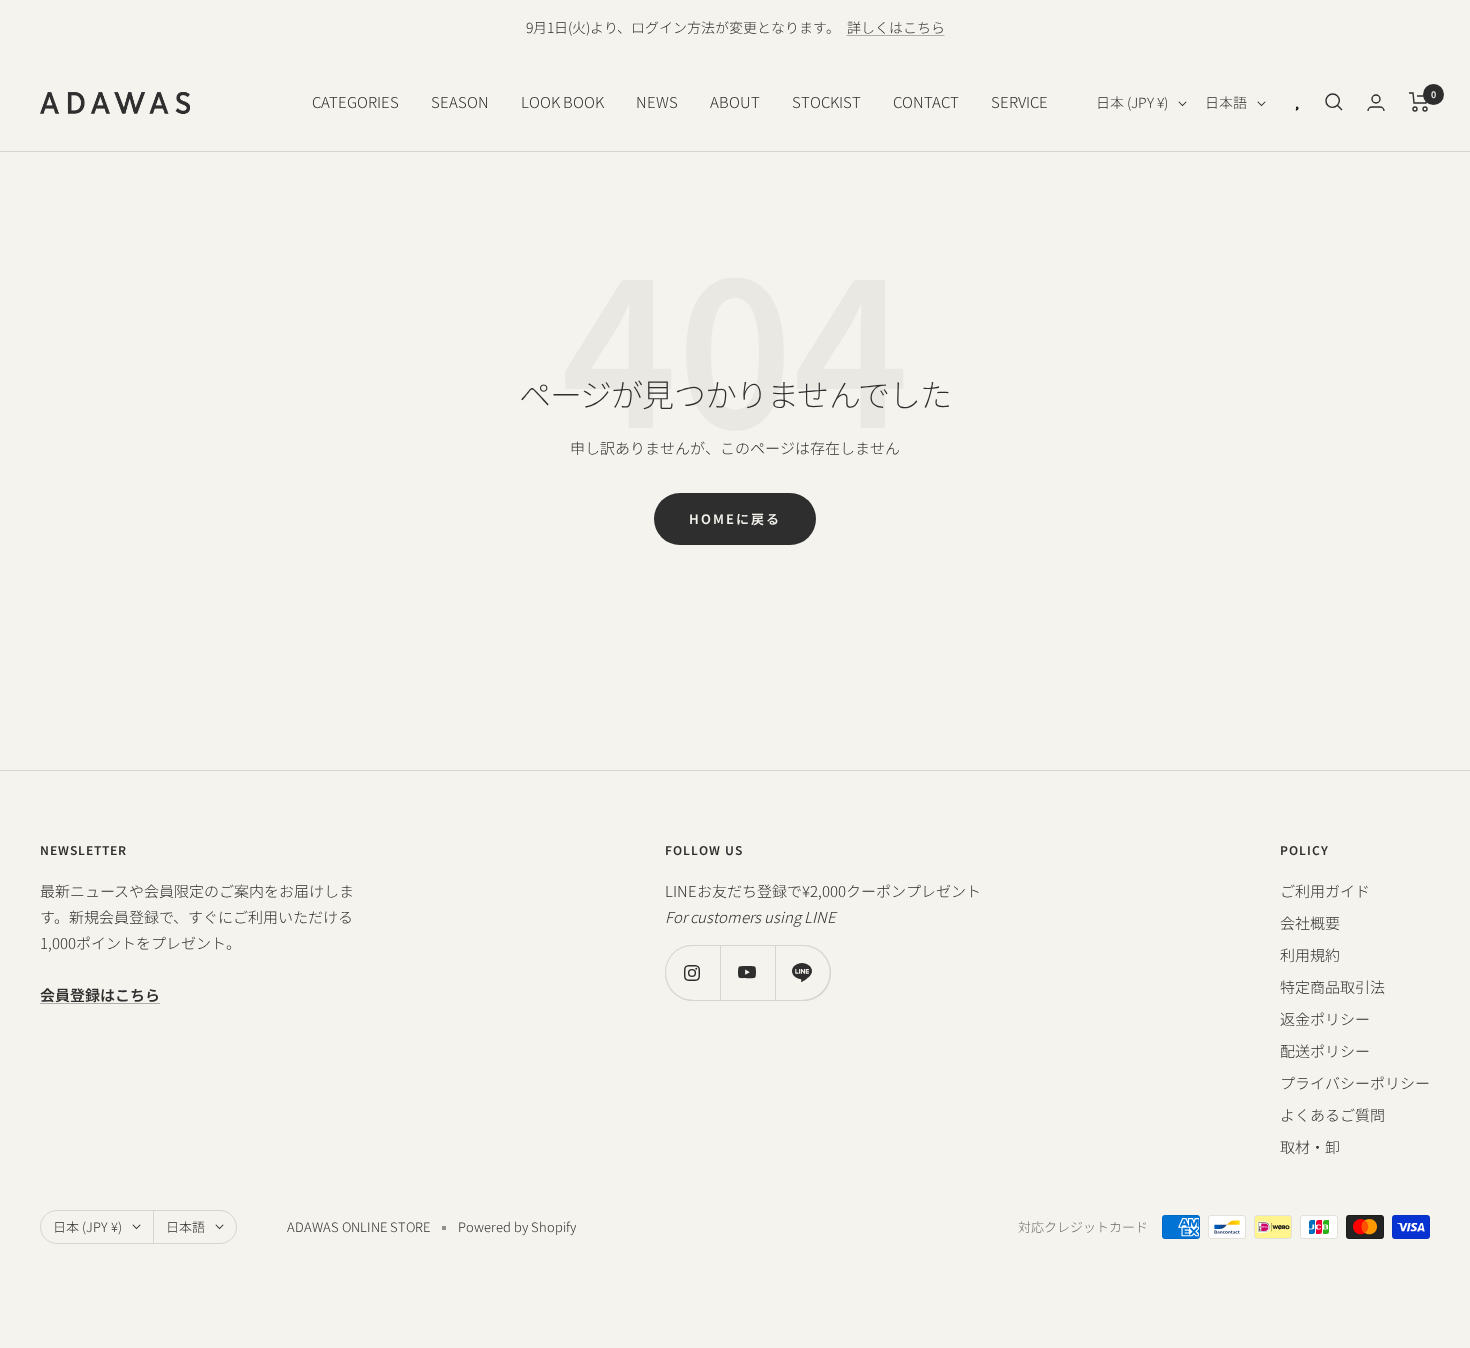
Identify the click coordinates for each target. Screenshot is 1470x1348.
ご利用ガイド (1325, 890)
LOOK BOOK (562, 101)
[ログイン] (1376, 102)
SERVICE (1019, 101)
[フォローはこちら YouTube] (747, 972)
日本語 (1226, 102)
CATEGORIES (355, 101)
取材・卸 (1310, 1146)
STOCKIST (826, 101)
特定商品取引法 (1332, 986)
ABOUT (735, 101)
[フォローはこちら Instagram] (692, 972)
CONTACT (926, 101)
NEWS (657, 101)
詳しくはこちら (896, 27)
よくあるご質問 (1332, 1114)
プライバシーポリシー (1355, 1082)
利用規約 (1310, 954)
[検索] (1334, 102)
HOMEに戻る (735, 518)
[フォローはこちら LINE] (802, 972)
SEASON (460, 101)
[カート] (1419, 102)
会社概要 (1310, 922)
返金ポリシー (1325, 1018)
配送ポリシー (1325, 1050)
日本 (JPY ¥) (1132, 102)
